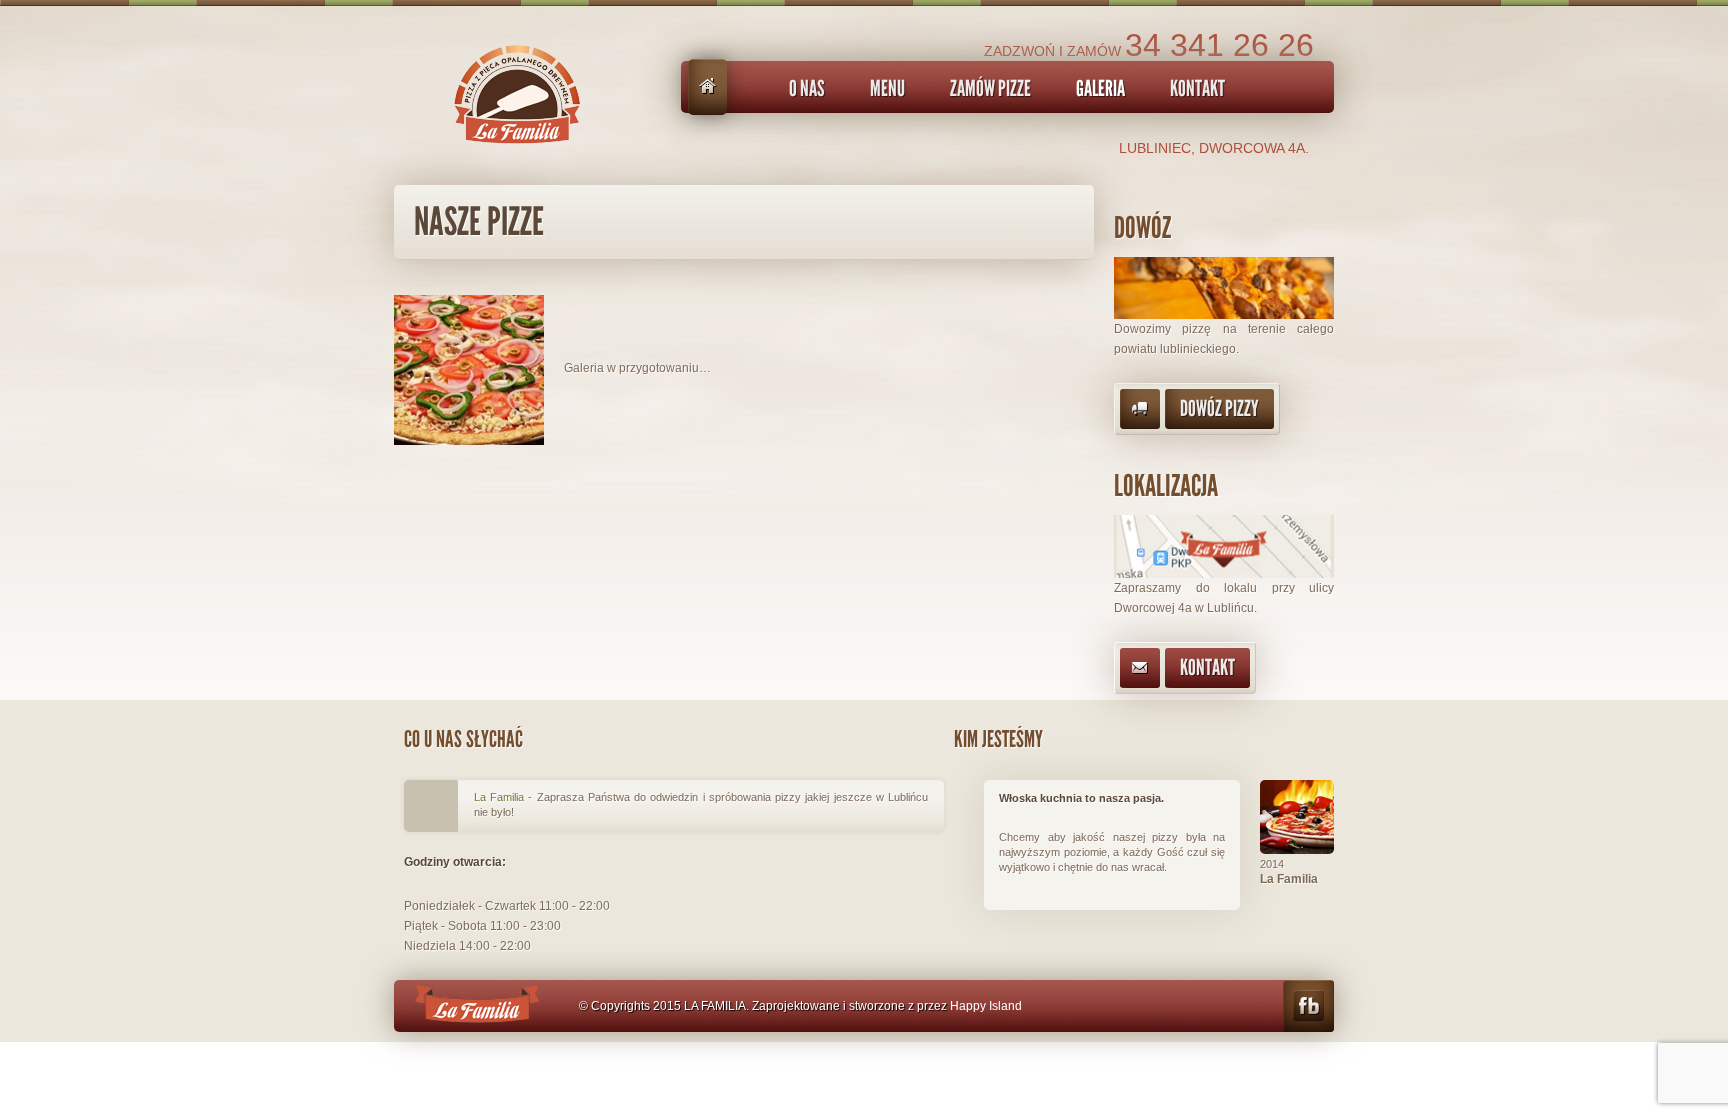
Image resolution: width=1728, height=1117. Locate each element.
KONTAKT (1197, 88)
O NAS (807, 88)
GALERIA (1100, 88)
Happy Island (986, 1006)
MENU (887, 88)
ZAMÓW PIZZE (990, 88)
